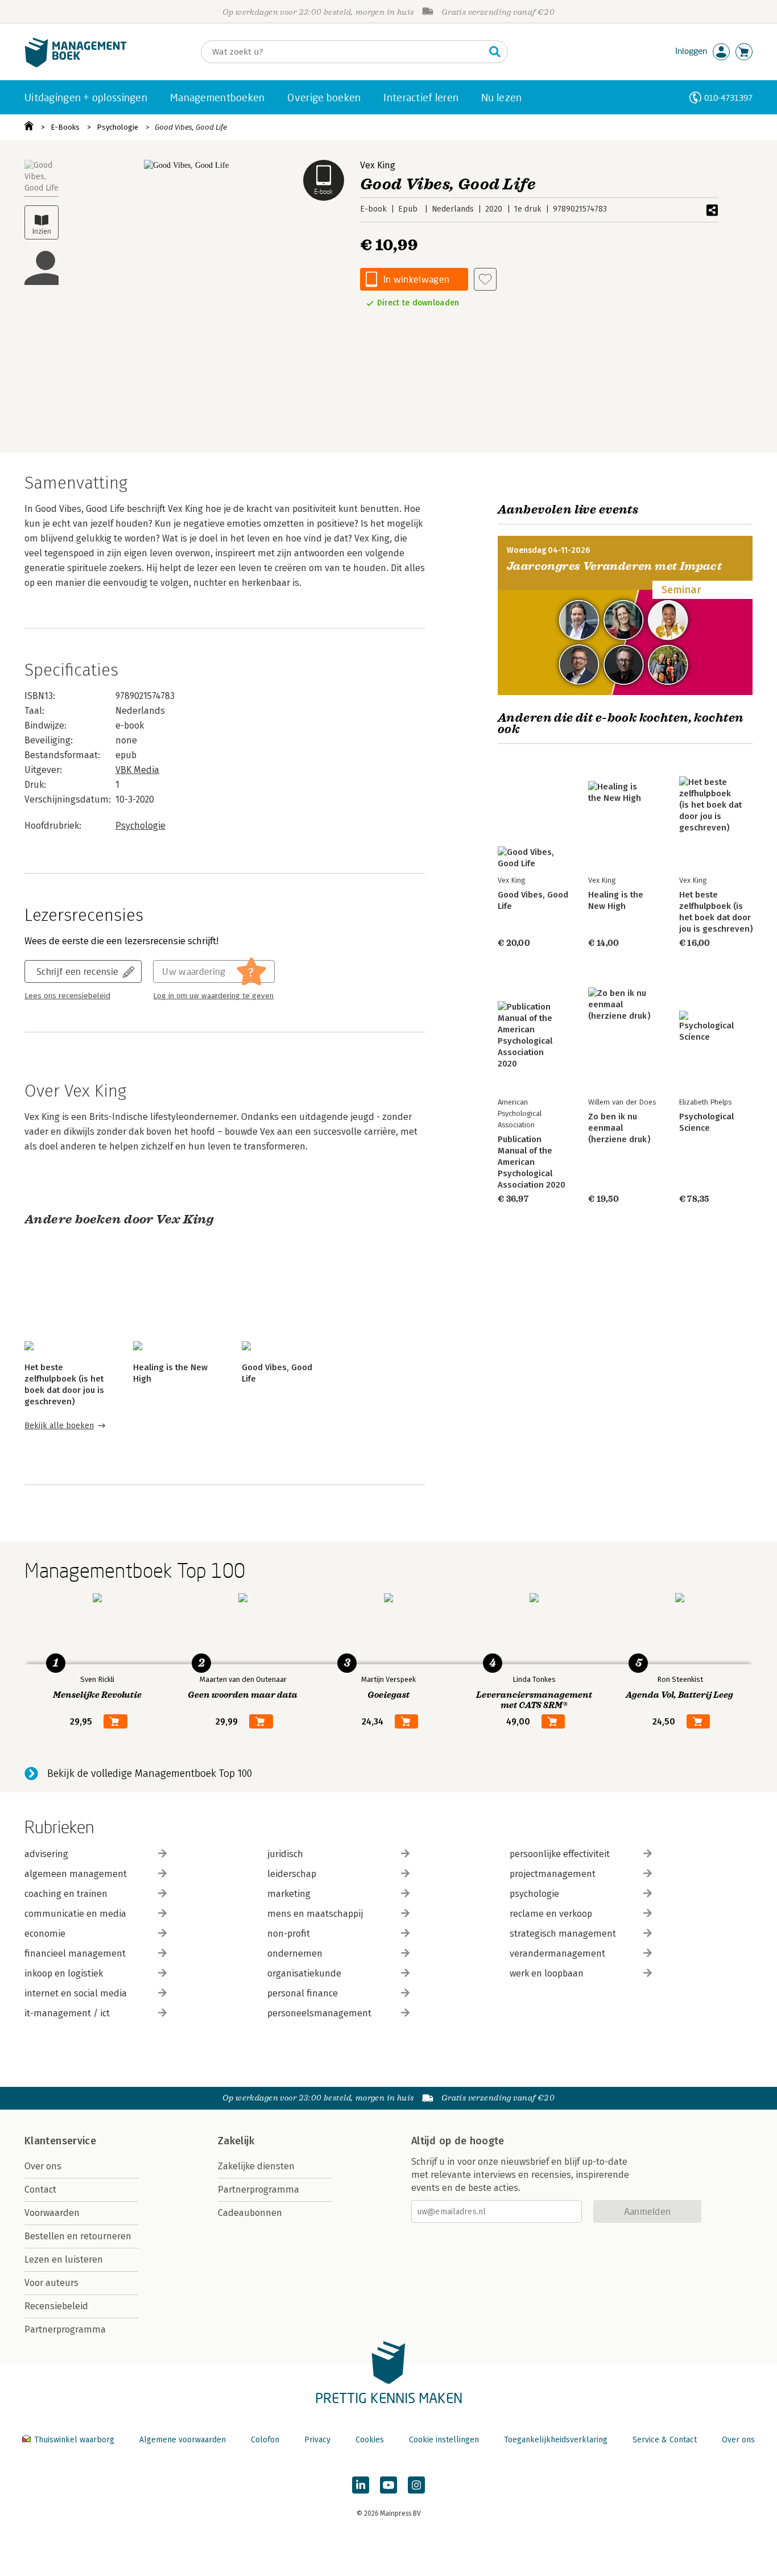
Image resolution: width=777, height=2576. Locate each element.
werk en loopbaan (547, 1973)
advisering (46, 1854)
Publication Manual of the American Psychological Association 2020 (532, 1162)
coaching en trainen (66, 1894)
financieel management (75, 1953)
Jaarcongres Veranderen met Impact (614, 566)
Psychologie (117, 127)
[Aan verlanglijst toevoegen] (485, 279)
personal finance (303, 1993)
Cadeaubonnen (250, 2213)
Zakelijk (236, 2141)
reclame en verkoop (551, 1914)
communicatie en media (75, 1914)
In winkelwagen (416, 279)
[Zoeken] (495, 52)
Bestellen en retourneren (78, 2236)
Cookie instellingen (444, 2440)
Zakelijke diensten (256, 2166)
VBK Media (137, 770)
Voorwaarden (52, 2213)
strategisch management (563, 1934)
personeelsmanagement (319, 2013)
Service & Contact (665, 2440)
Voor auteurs (51, 2283)
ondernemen (295, 1953)
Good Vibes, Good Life (191, 127)
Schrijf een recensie (77, 971)
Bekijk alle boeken (59, 1426)
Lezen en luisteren (64, 2259)
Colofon (265, 2440)
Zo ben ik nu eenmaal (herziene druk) (619, 1128)
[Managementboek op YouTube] (388, 2485)
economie (45, 1934)
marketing (289, 1894)
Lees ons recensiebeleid (67, 996)
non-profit (289, 1934)
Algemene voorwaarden (183, 2440)
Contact (40, 2190)
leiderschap (292, 1874)
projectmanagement (553, 1874)
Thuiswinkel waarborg (74, 2440)
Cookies (370, 2440)
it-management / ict (67, 2013)
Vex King (378, 165)
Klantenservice (60, 2141)
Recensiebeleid (56, 2306)
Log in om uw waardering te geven (213, 996)
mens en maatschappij (315, 1914)
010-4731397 (728, 98)
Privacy (317, 2440)
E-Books (65, 127)
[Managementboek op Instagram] (416, 2485)
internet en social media (76, 1993)
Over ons (43, 2166)
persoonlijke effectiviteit (560, 1854)
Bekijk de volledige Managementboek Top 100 (150, 1773)
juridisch (285, 1854)
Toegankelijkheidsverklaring (556, 2440)
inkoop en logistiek (64, 1973)
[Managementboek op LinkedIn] (361, 2485)
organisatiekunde (304, 1973)
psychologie (534, 1894)
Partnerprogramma (65, 2329)
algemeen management (76, 1874)
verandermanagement (557, 1953)
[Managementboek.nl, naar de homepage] (76, 65)
